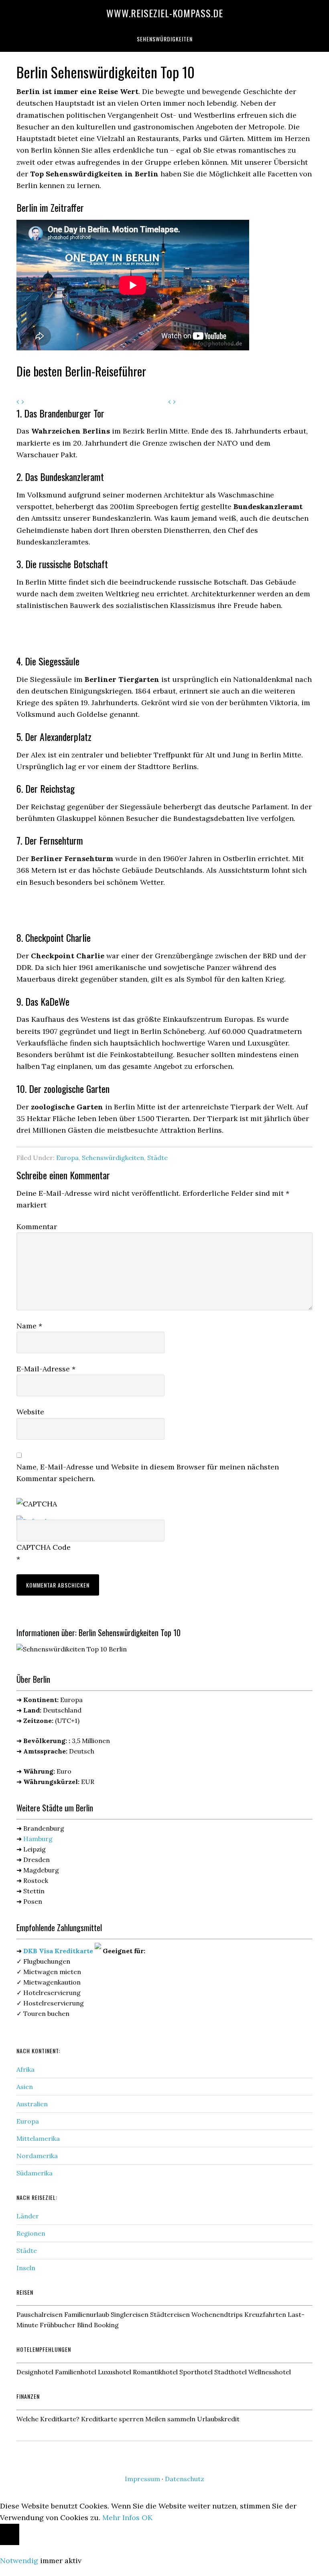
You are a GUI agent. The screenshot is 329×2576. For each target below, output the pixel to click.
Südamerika (35, 2173)
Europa (67, 1158)
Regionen (31, 2233)
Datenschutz (185, 2479)
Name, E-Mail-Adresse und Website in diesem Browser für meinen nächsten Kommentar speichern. (148, 1473)
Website (30, 1412)
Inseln (26, 2268)
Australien (32, 2104)
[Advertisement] (110, 634)
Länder (28, 2216)
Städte (157, 1158)
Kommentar (37, 1227)
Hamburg (38, 1839)
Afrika (25, 2069)
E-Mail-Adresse (46, 1369)
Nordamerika (37, 2156)
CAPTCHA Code (44, 1547)
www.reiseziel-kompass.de (165, 13)
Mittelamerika (38, 2138)
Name (29, 1326)
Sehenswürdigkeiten (113, 1158)
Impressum (142, 2479)
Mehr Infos (121, 2518)
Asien (25, 2087)
